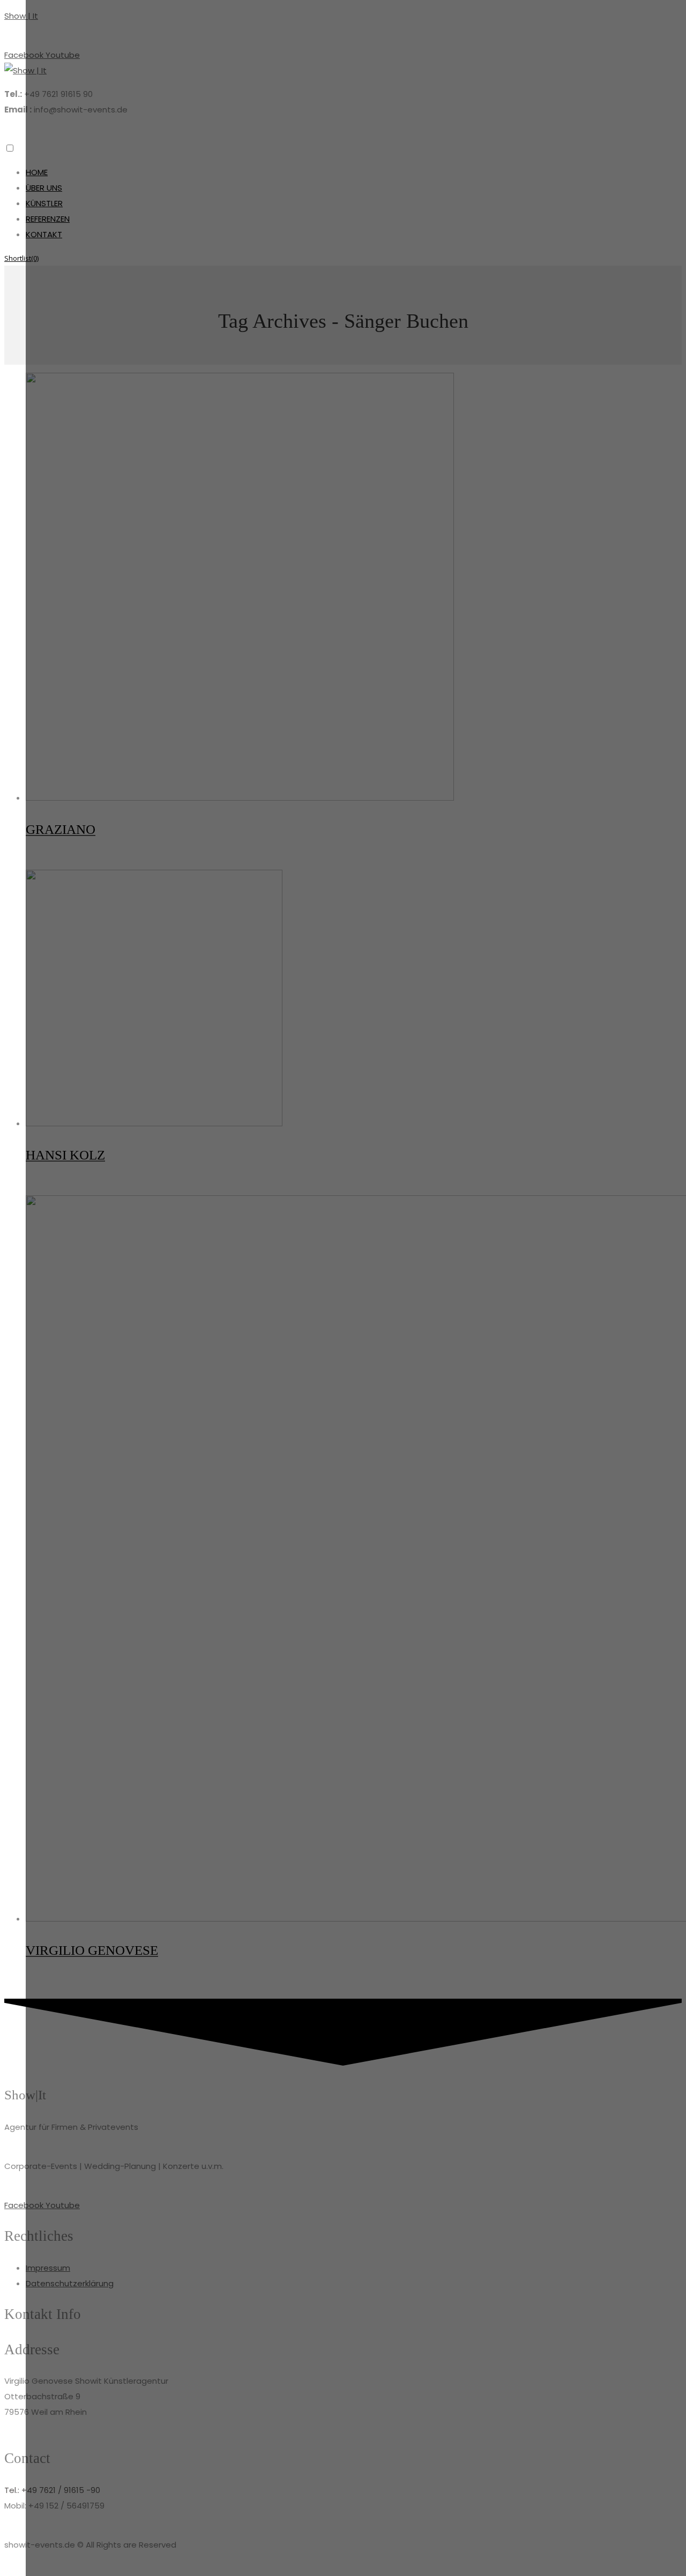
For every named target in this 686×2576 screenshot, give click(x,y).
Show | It (21, 16)
